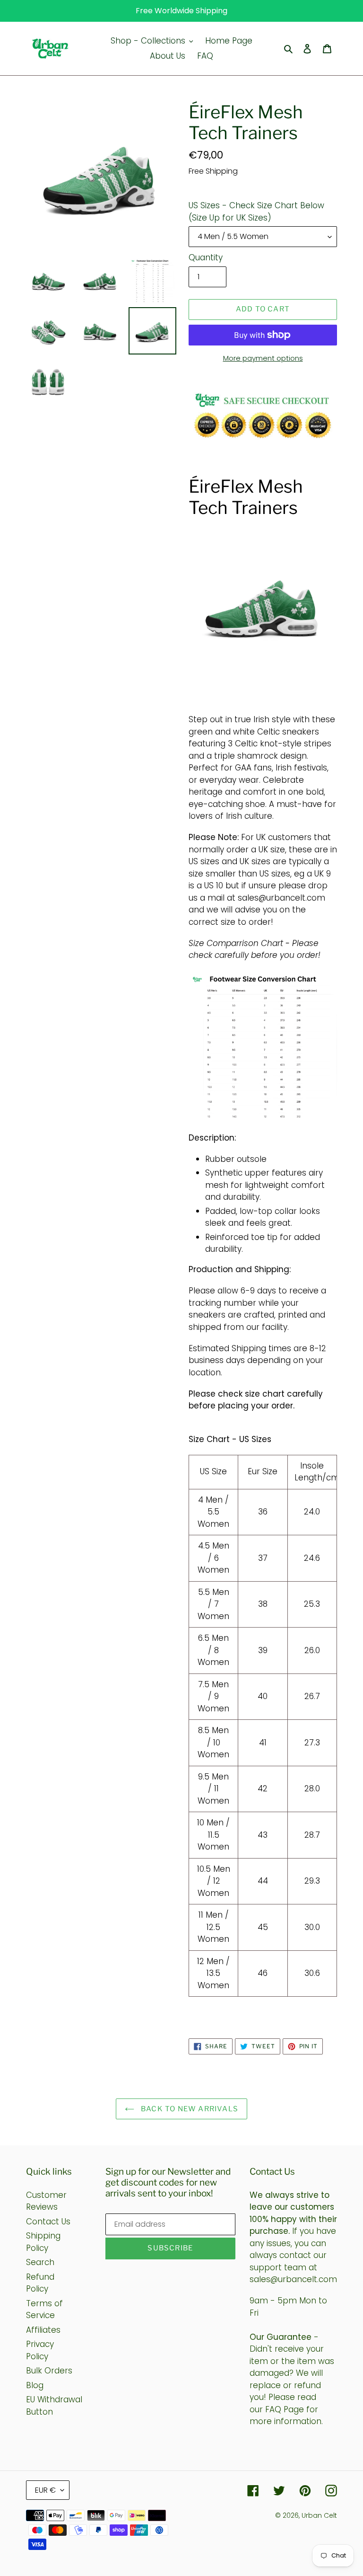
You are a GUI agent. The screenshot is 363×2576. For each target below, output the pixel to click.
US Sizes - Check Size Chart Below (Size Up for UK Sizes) (256, 212)
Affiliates (43, 2330)
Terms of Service (44, 2310)
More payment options (263, 358)
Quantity (206, 257)
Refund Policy (40, 2283)
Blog (35, 2385)
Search (40, 2262)
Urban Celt (319, 2515)
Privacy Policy (40, 2350)
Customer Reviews (46, 2201)
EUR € (45, 2490)
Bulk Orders (49, 2371)
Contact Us (48, 2222)
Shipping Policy (43, 2242)
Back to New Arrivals (189, 2109)
